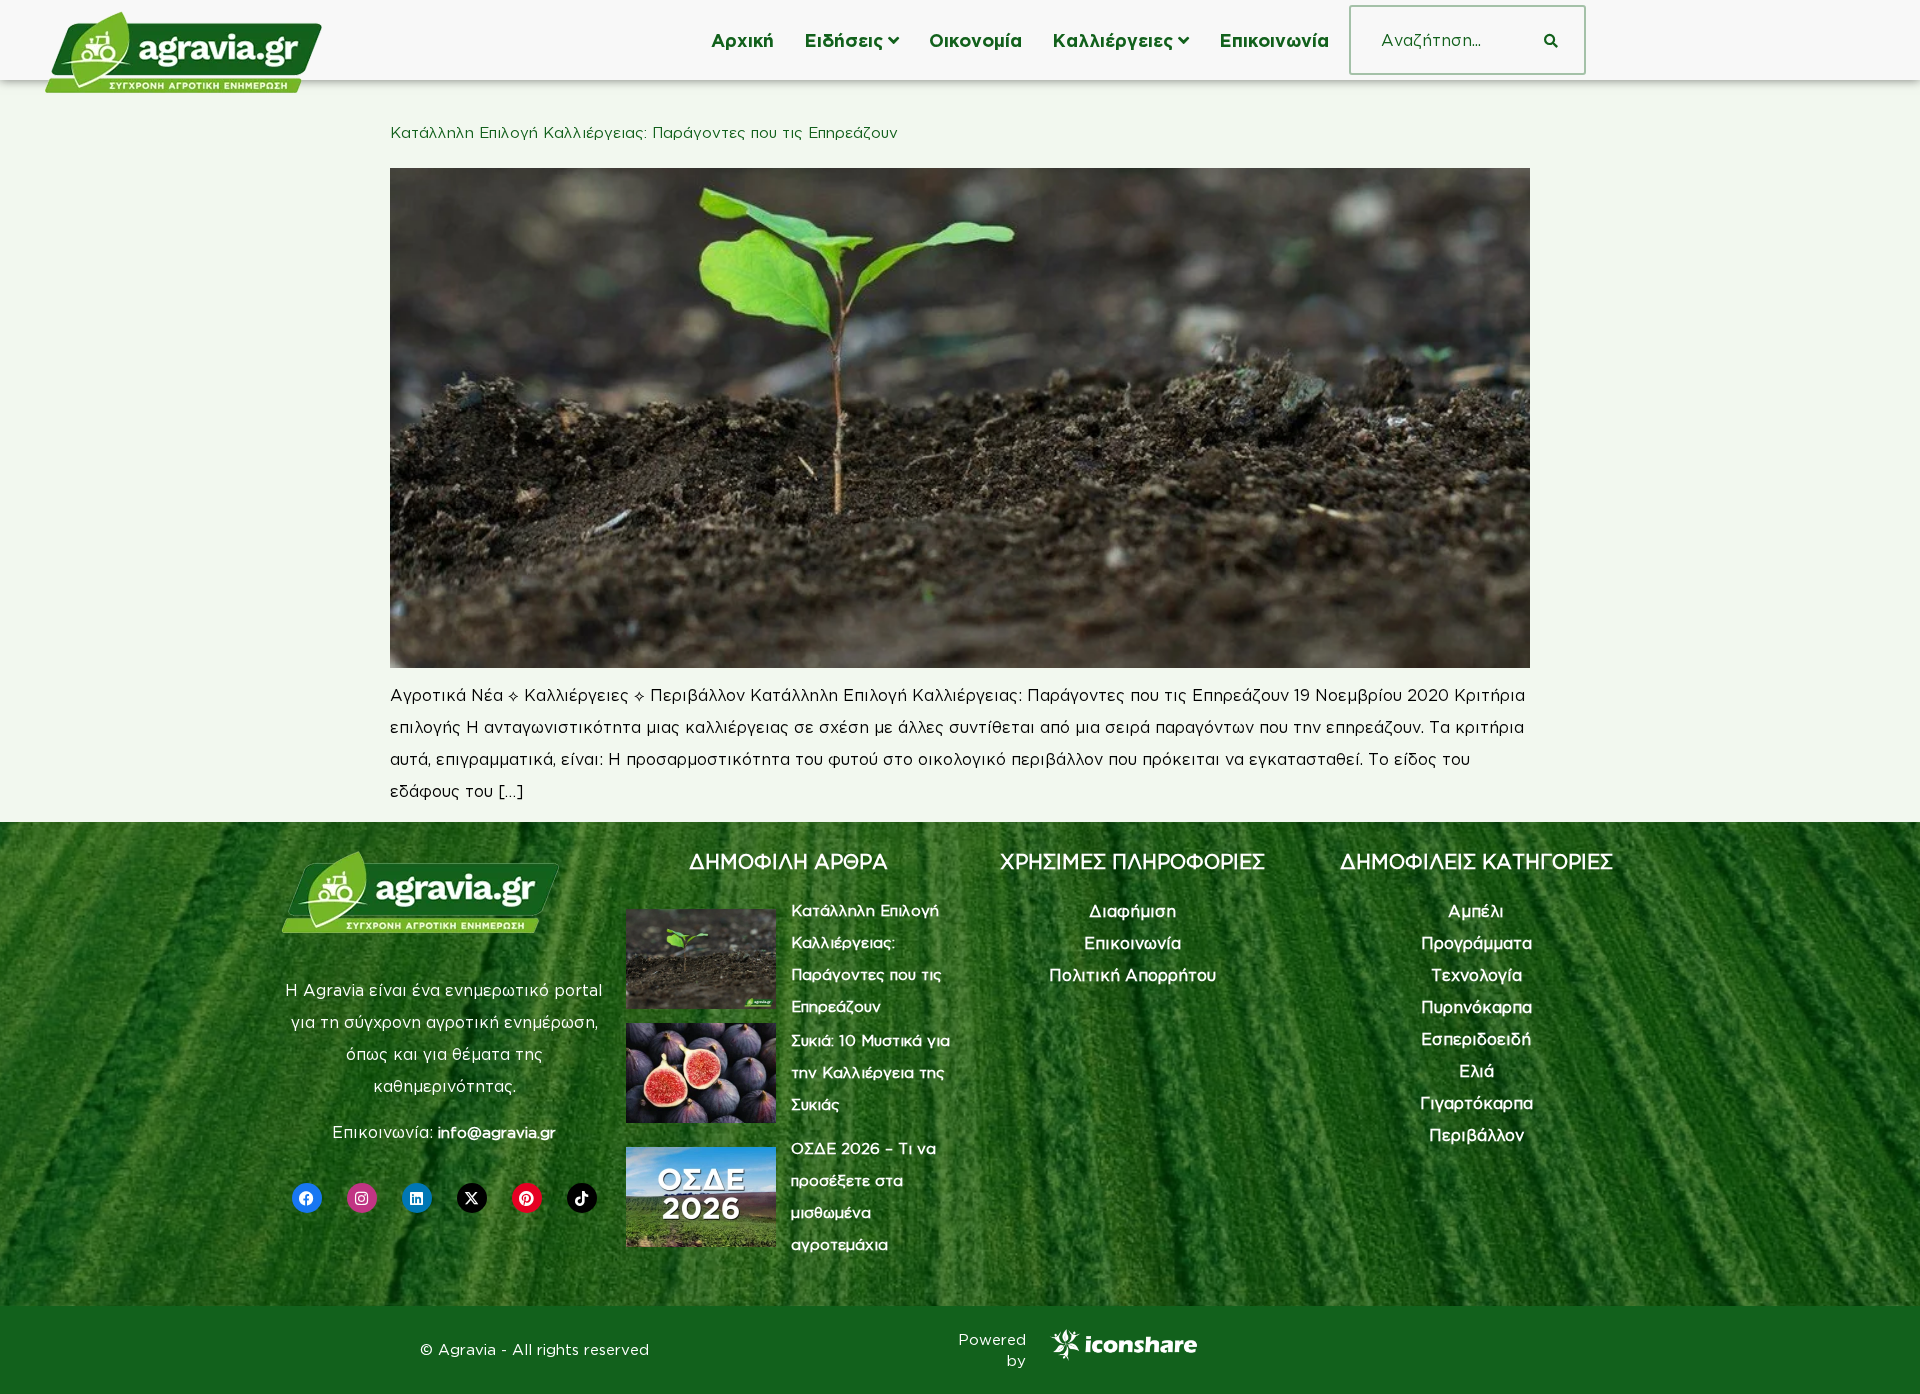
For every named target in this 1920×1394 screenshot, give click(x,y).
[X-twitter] (472, 1198)
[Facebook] (307, 1198)
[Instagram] (362, 1198)
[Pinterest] (527, 1198)
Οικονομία (975, 40)
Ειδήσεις (843, 40)
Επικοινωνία (1274, 40)
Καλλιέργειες (1112, 40)
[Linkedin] (417, 1198)
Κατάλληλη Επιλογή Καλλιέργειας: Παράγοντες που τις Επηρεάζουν (644, 132)
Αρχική (742, 40)
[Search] (1551, 40)
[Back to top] (1875, 1349)
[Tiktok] (582, 1198)
